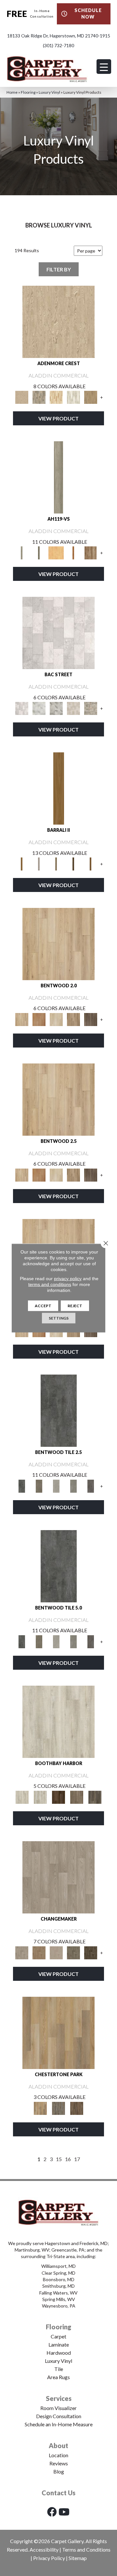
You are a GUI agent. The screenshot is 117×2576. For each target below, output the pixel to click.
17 (77, 2159)
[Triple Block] (58, 2032)
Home (12, 92)
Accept (43, 1306)
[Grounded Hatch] (39, 552)
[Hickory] (91, 1952)
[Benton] (39, 1019)
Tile (59, 2369)
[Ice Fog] (58, 632)
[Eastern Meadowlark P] (91, 397)
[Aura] (91, 1486)
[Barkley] (56, 1019)
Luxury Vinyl (49, 92)
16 (68, 2159)
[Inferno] (59, 1410)
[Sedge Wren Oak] (39, 397)
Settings (59, 1318)
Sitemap (78, 2558)
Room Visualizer (58, 2408)
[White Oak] (56, 1952)
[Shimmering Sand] (58, 477)
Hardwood (59, 2353)
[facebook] (52, 2512)
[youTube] (64, 2512)
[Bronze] (39, 1486)
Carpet (58, 2336)
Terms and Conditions (86, 2549)
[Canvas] (40, 1797)
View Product (58, 418)
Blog (59, 2471)
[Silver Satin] (39, 708)
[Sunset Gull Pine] (56, 397)
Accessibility (44, 2549)
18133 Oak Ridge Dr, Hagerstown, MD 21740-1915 (59, 36)
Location (58, 2455)
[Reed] (73, 863)
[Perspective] (56, 708)
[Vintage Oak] (91, 552)
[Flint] (73, 1486)
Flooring (28, 92)
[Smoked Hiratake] (95, 1797)
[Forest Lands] (59, 788)
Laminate (59, 2344)
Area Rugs (58, 2377)
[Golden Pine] (56, 552)
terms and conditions (50, 1284)
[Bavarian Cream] (73, 708)
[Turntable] (58, 2108)
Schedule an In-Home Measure (59, 2424)
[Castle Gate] (91, 708)
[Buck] (39, 863)
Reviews (59, 2463)
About (58, 2446)
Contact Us (58, 2493)
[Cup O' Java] (58, 1797)
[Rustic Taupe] (77, 1797)
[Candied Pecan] (73, 552)
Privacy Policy (49, 2558)
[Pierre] (58, 943)
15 (59, 2159)
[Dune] (56, 1486)
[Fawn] (39, 1952)
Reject (75, 1306)
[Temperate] (58, 1877)
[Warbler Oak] (73, 397)
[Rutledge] (91, 1019)
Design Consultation (59, 2416)
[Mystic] (73, 1952)
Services (59, 2398)
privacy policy (68, 1279)
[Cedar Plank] (91, 863)
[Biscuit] (56, 863)
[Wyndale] (73, 1019)
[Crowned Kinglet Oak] (58, 322)
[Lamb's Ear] (58, 1721)
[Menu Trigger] (104, 67)
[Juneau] (77, 2108)
